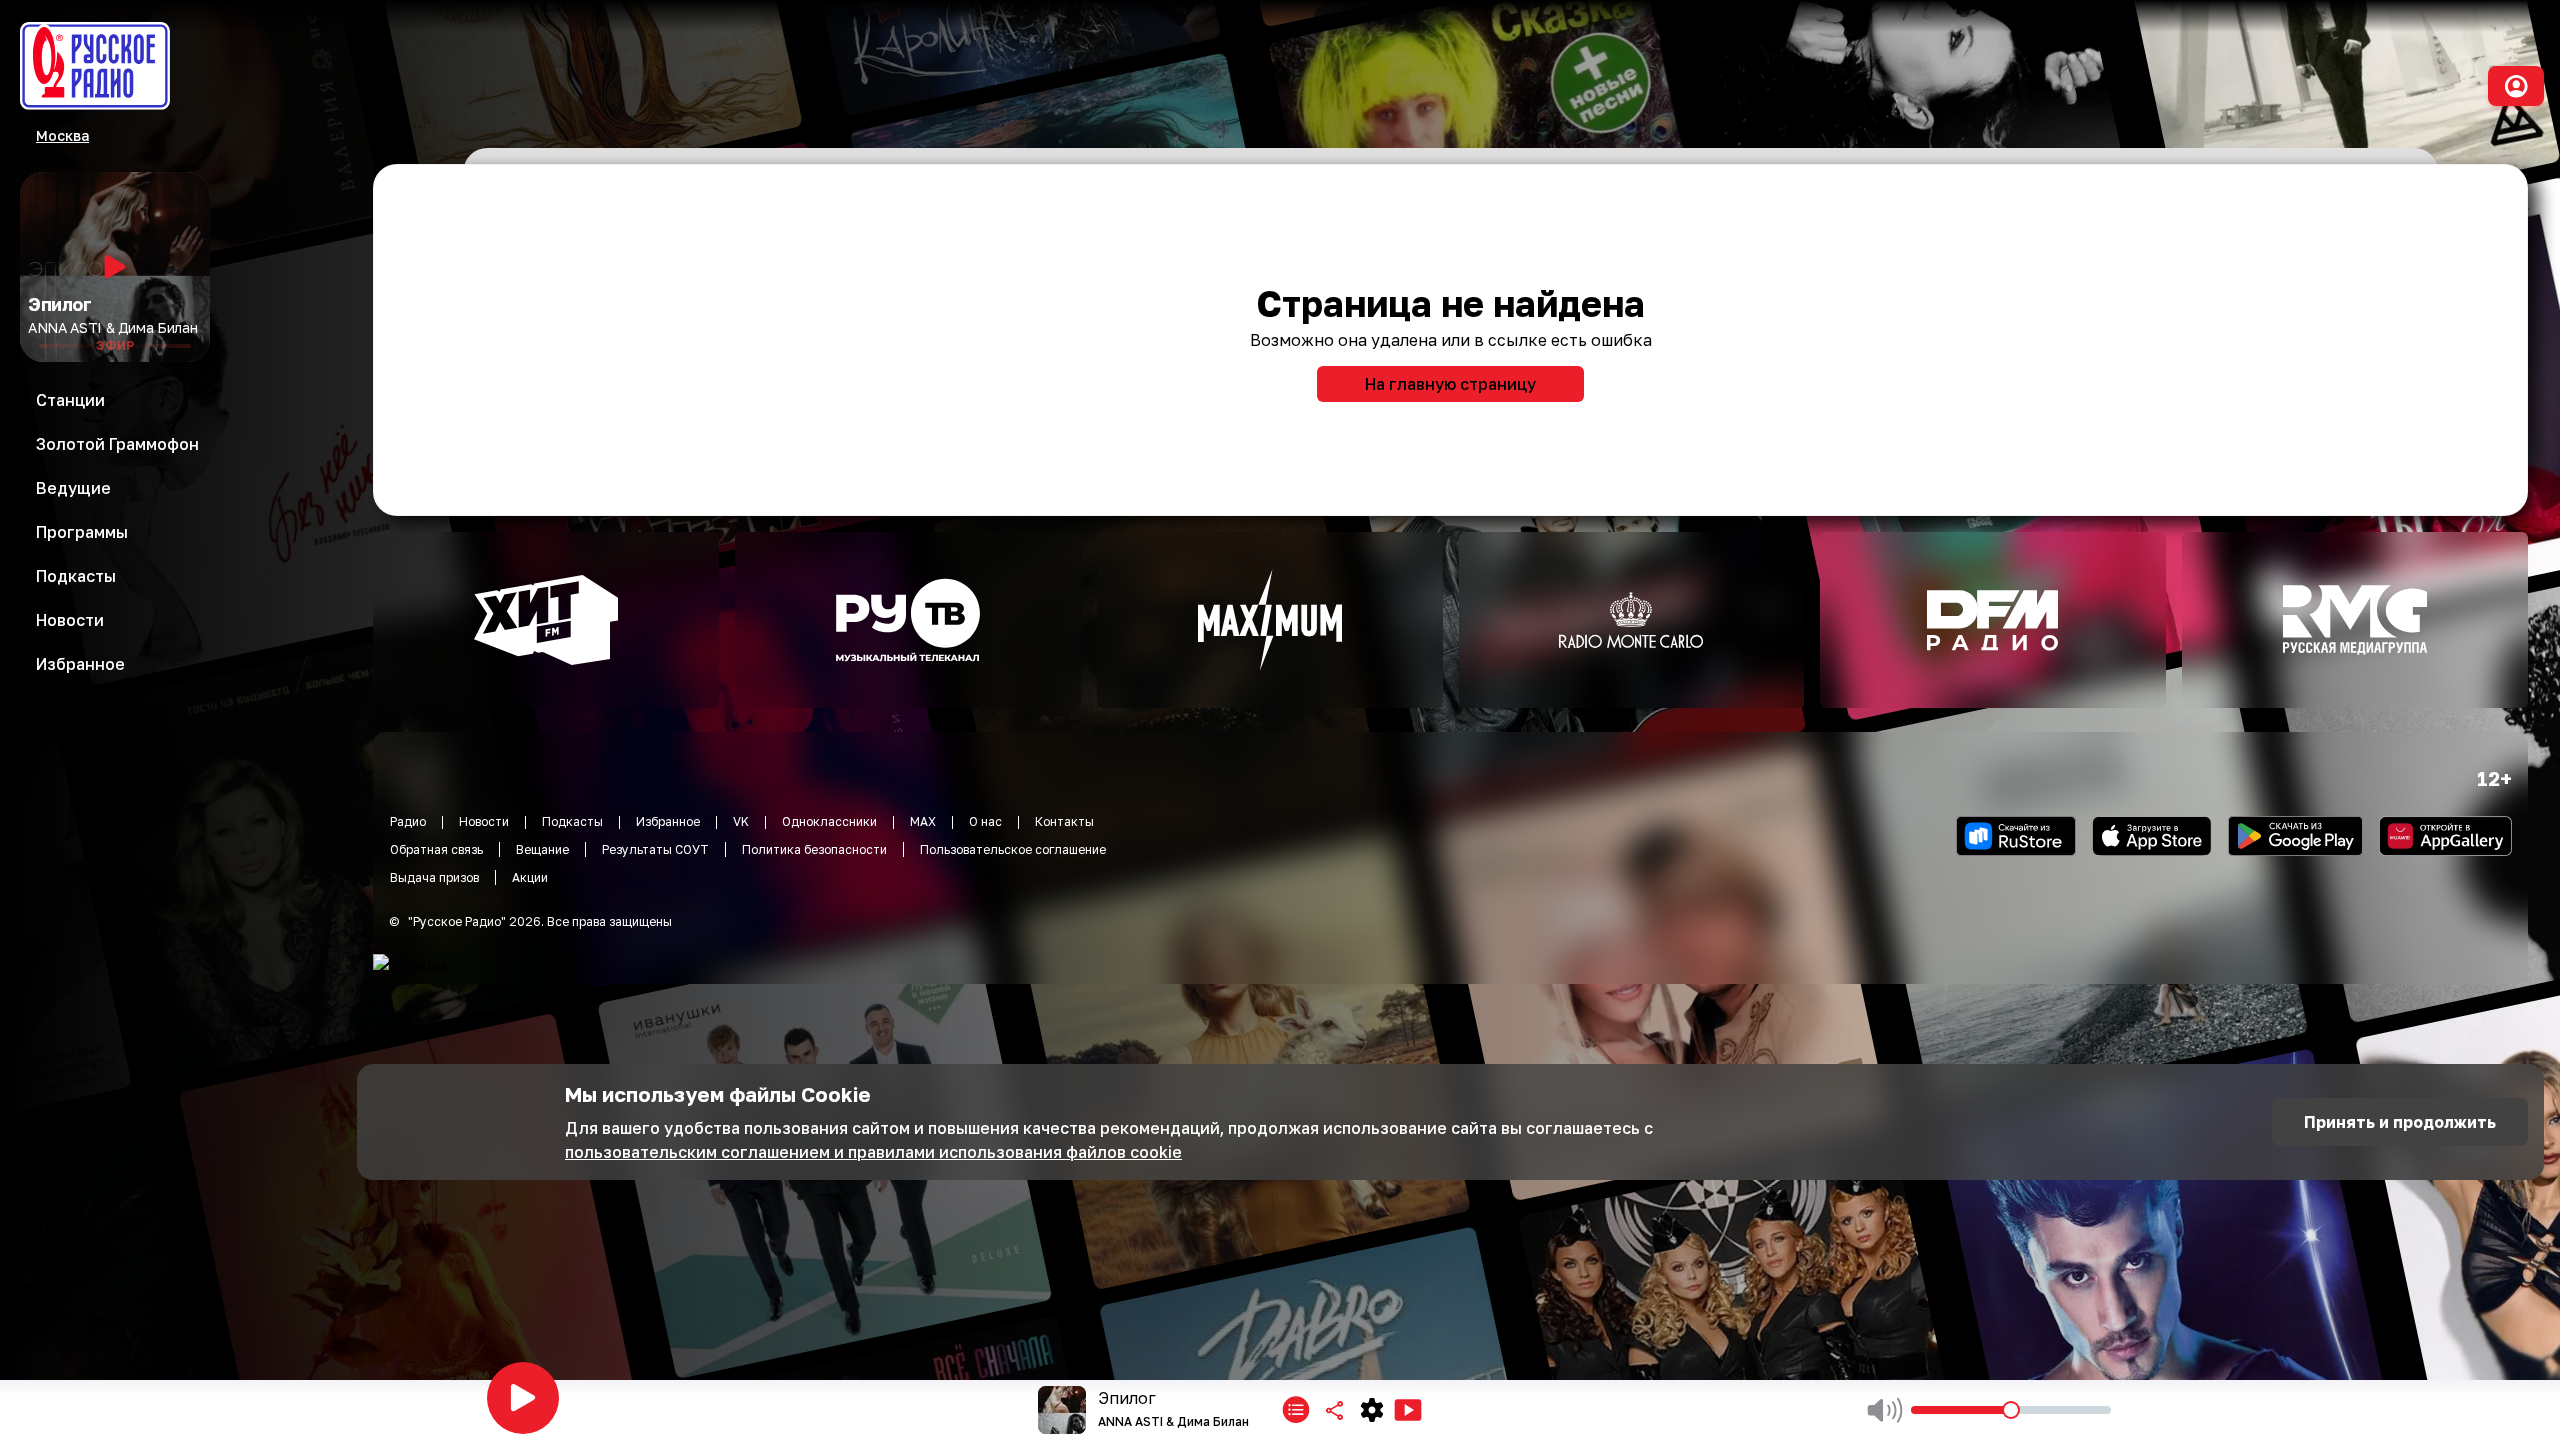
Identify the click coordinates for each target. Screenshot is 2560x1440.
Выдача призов (434, 877)
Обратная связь (436, 849)
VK (741, 821)
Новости (484, 821)
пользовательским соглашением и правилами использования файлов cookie (873, 1152)
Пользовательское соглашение (1013, 849)
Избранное (668, 821)
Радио (408, 821)
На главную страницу (1450, 384)
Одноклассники (829, 821)
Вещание (542, 849)
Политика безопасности (814, 849)
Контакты (1064, 821)
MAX (923, 821)
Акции (530, 877)
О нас (985, 821)
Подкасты (572, 821)
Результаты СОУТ (655, 849)
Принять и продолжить (2400, 1122)
